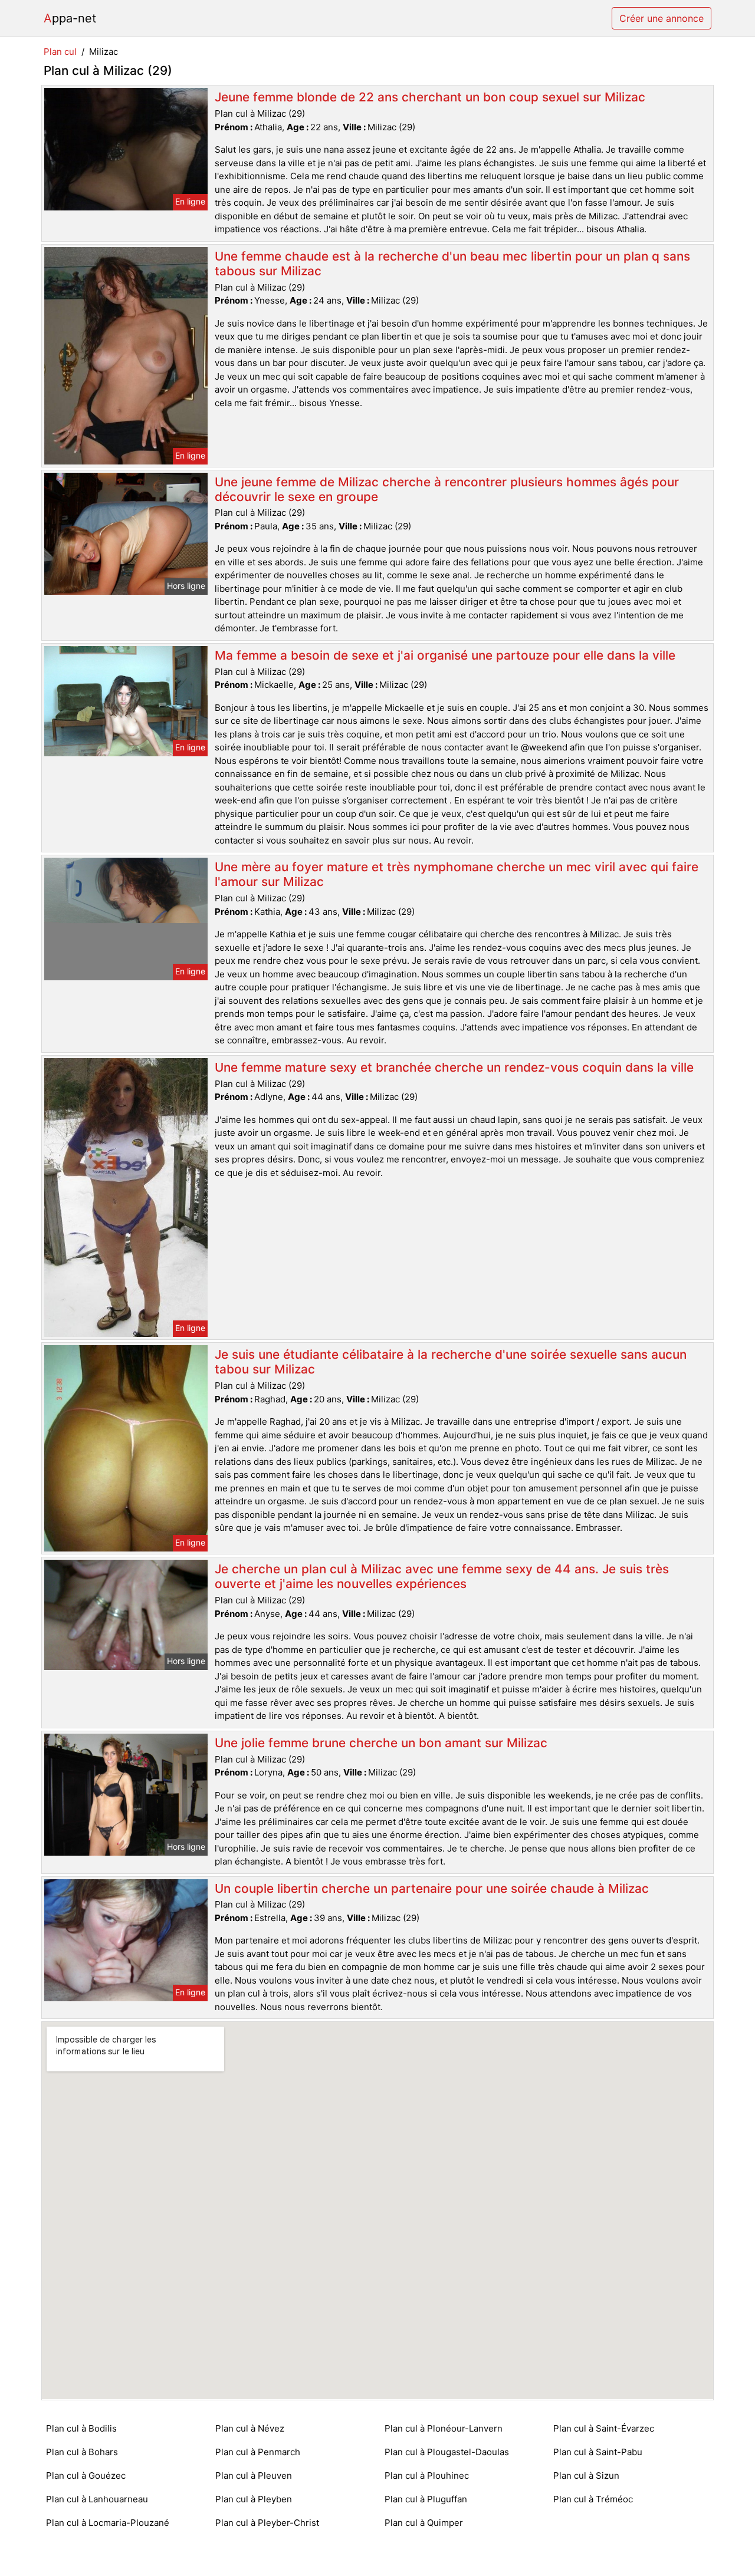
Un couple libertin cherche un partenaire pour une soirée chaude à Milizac (432, 1888)
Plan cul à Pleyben (254, 2499)
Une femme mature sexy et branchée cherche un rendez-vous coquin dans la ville (454, 1067)
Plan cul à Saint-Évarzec (604, 2428)
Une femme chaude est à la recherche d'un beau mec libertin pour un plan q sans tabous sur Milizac (452, 263)
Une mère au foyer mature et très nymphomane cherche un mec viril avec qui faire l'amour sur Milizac (457, 874)
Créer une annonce (662, 18)
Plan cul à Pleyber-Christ (267, 2523)
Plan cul (60, 52)
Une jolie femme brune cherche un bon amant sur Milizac (381, 1743)
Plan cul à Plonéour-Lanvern (444, 2428)
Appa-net (70, 18)
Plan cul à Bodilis (81, 2428)
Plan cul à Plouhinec (427, 2475)
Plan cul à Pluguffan (426, 2499)
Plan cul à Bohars (82, 2452)
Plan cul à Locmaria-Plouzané (108, 2523)
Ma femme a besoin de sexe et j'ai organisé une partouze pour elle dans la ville (445, 655)
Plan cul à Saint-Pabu (598, 2452)
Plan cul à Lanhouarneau (97, 2499)
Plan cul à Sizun (586, 2475)
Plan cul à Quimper (424, 2523)
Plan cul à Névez (250, 2428)
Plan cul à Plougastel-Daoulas (447, 2452)
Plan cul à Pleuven (254, 2475)
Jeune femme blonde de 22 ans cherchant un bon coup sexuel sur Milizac (430, 97)
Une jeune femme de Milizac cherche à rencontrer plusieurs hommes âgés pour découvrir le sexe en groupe (447, 489)
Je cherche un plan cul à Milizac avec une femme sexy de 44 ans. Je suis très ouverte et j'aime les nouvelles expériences (442, 1576)
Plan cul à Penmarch (258, 2452)
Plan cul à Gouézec (86, 2475)
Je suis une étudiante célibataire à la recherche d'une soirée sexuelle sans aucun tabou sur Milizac (451, 1362)
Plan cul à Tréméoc (593, 2499)
